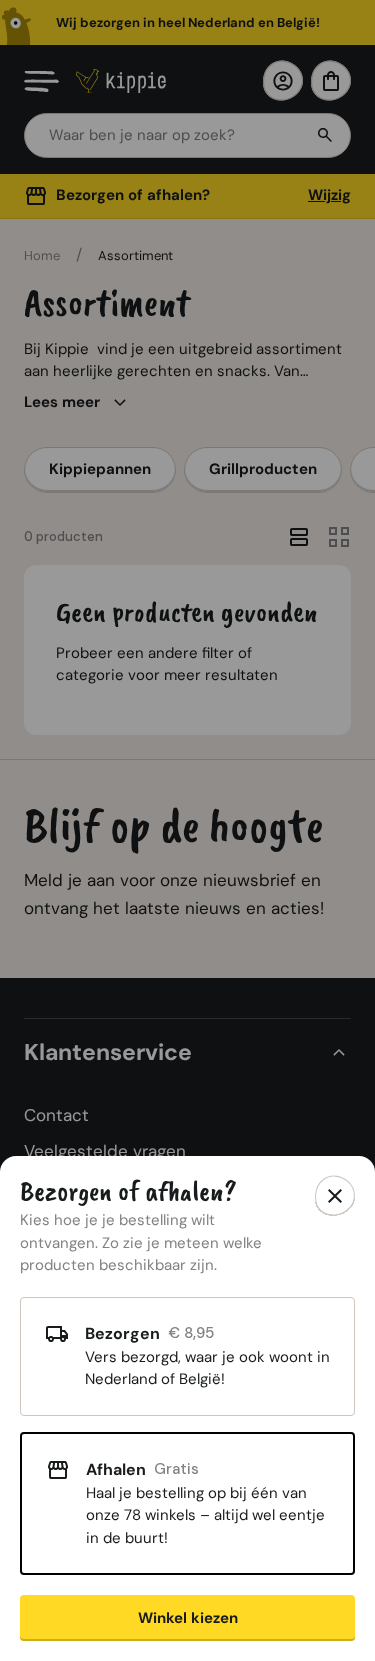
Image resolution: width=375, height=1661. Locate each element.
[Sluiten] (335, 1196)
